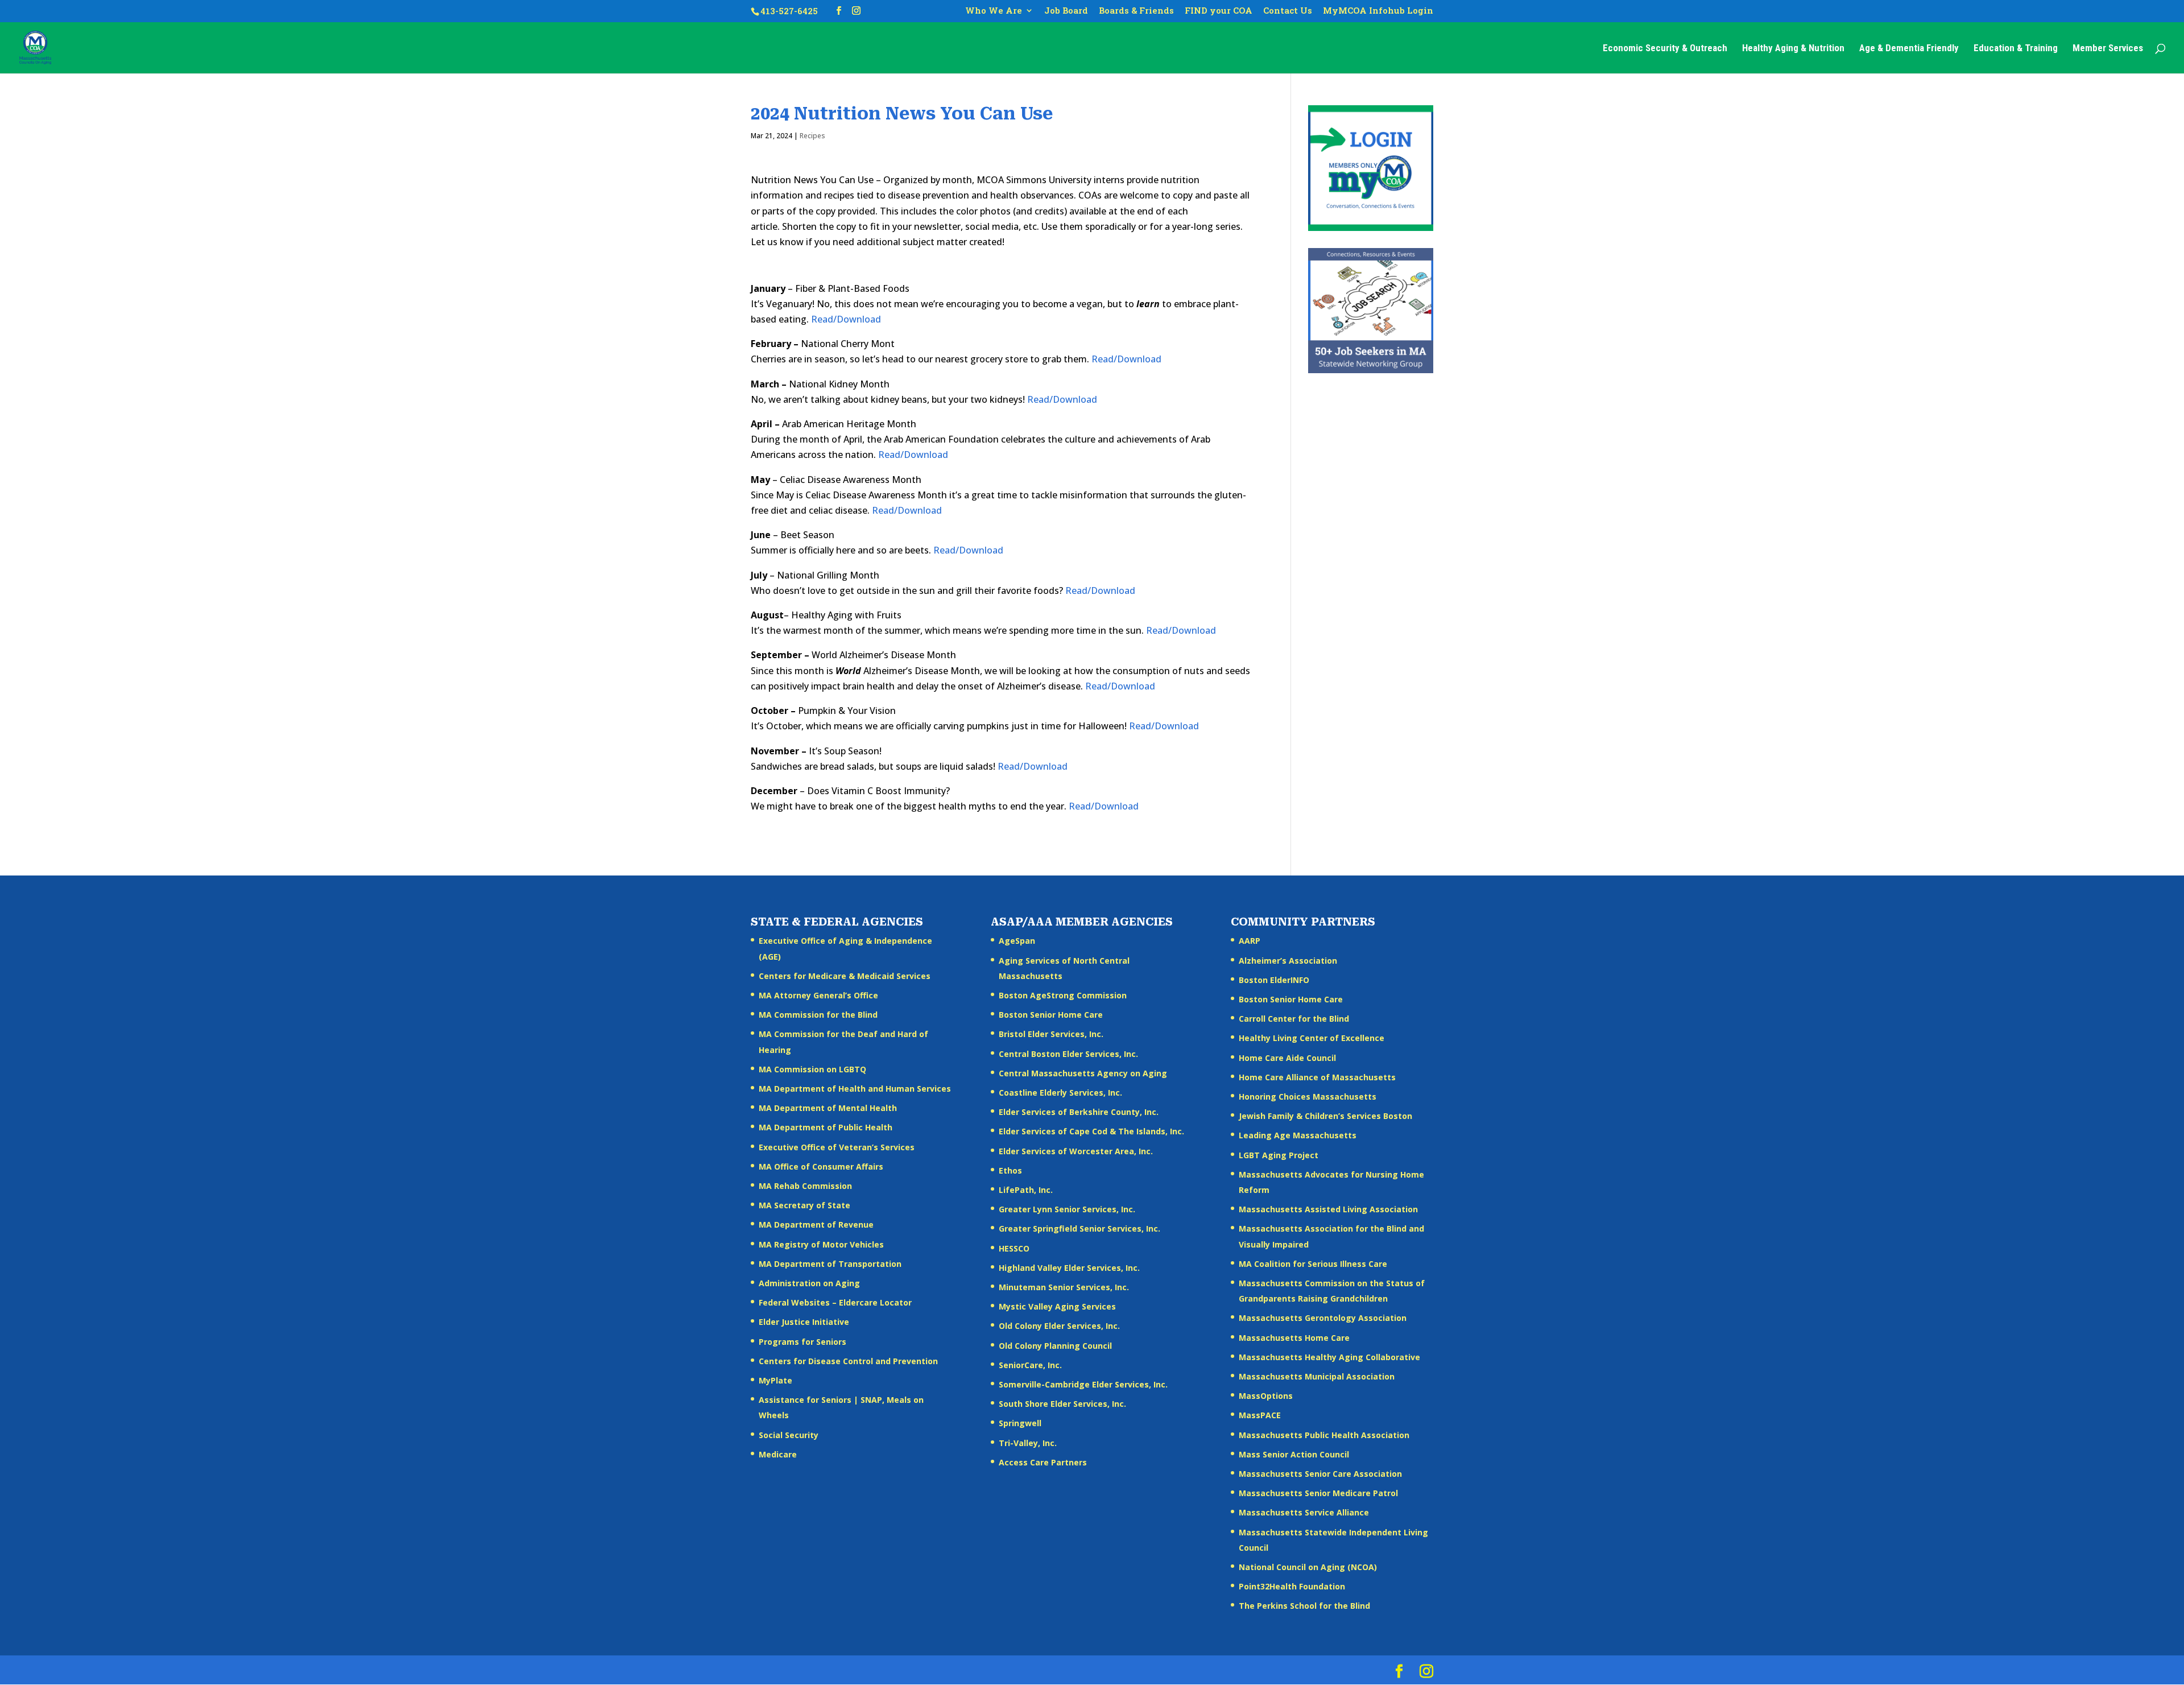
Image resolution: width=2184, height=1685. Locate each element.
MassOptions (1266, 1396)
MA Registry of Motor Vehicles (821, 1244)
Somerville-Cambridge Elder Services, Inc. (1083, 1384)
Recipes (812, 136)
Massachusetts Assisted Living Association (1328, 1209)
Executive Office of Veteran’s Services (837, 1147)
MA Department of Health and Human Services (855, 1089)
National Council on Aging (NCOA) (1308, 1567)
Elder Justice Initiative (804, 1322)
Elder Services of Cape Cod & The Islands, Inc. (1091, 1131)
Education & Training (2016, 49)
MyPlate (775, 1380)
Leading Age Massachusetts (1298, 1135)
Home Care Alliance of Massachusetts (1317, 1077)
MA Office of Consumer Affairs (821, 1166)
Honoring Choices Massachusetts (1308, 1097)
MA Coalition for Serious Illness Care (1313, 1264)
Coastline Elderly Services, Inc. (1060, 1093)
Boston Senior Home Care (1051, 1015)
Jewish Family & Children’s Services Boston (1325, 1116)
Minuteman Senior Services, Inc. (1064, 1287)
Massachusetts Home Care (1294, 1338)
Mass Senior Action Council (1294, 1454)
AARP (1250, 941)
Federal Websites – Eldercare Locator (835, 1302)
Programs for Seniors (803, 1342)
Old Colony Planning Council (1055, 1346)
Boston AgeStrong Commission (1063, 995)
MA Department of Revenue (816, 1224)
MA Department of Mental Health (828, 1108)
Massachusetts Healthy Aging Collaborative (1329, 1357)
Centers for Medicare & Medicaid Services (845, 976)
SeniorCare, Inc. (1030, 1365)
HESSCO (1014, 1248)
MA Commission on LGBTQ (812, 1069)
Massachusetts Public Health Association (1324, 1435)
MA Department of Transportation (830, 1264)
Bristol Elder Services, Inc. (1051, 1034)
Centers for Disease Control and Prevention (848, 1361)
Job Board (1066, 11)
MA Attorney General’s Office (818, 995)
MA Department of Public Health (826, 1127)
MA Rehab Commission (805, 1186)
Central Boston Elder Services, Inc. (1068, 1054)
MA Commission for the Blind (818, 1015)
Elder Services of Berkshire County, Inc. (1079, 1112)
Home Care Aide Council (1287, 1058)
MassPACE (1260, 1415)
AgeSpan (1017, 941)
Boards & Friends (1136, 11)
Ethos (1010, 1170)
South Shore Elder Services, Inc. (1062, 1404)
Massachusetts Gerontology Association (1323, 1318)
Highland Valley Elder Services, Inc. (1069, 1268)
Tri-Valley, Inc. (1028, 1443)
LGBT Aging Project (1279, 1155)
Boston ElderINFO (1274, 980)
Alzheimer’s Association (1288, 961)
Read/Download (846, 319)
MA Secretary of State (804, 1205)
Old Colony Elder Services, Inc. (1059, 1326)
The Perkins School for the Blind (1304, 1606)
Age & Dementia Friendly (1909, 49)
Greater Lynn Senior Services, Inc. (1067, 1209)
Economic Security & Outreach (1665, 49)
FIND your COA (1219, 11)
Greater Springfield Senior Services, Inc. (1079, 1228)
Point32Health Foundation (1292, 1586)
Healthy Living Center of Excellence (1312, 1038)
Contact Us (1288, 11)
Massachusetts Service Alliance (1304, 1512)
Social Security (789, 1435)
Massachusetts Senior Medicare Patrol (1318, 1493)
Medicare (778, 1454)
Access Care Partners (1043, 1462)
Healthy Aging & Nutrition (1793, 49)
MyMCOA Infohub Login (1378, 11)
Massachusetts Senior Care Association (1320, 1474)
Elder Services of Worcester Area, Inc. (1076, 1151)
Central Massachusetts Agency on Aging (1083, 1073)
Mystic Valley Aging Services (1057, 1306)
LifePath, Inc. (1026, 1190)
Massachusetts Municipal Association (1317, 1376)
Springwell (1020, 1423)
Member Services (2108, 49)
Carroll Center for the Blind (1294, 1019)
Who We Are (994, 11)
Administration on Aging (809, 1283)
